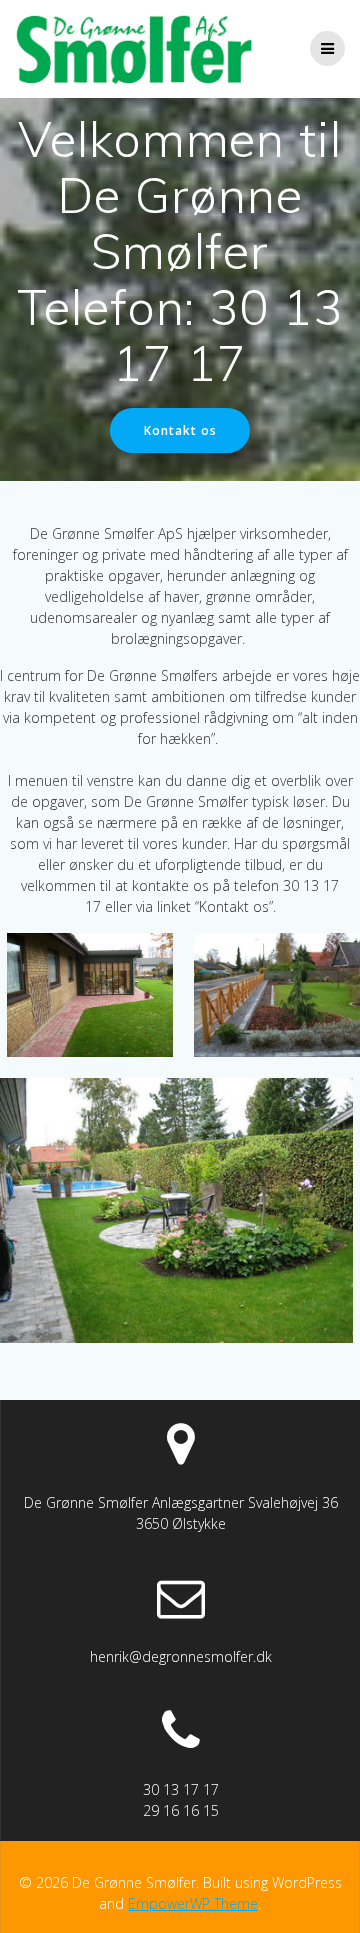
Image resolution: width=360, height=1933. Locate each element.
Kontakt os (180, 430)
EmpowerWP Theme (193, 1903)
